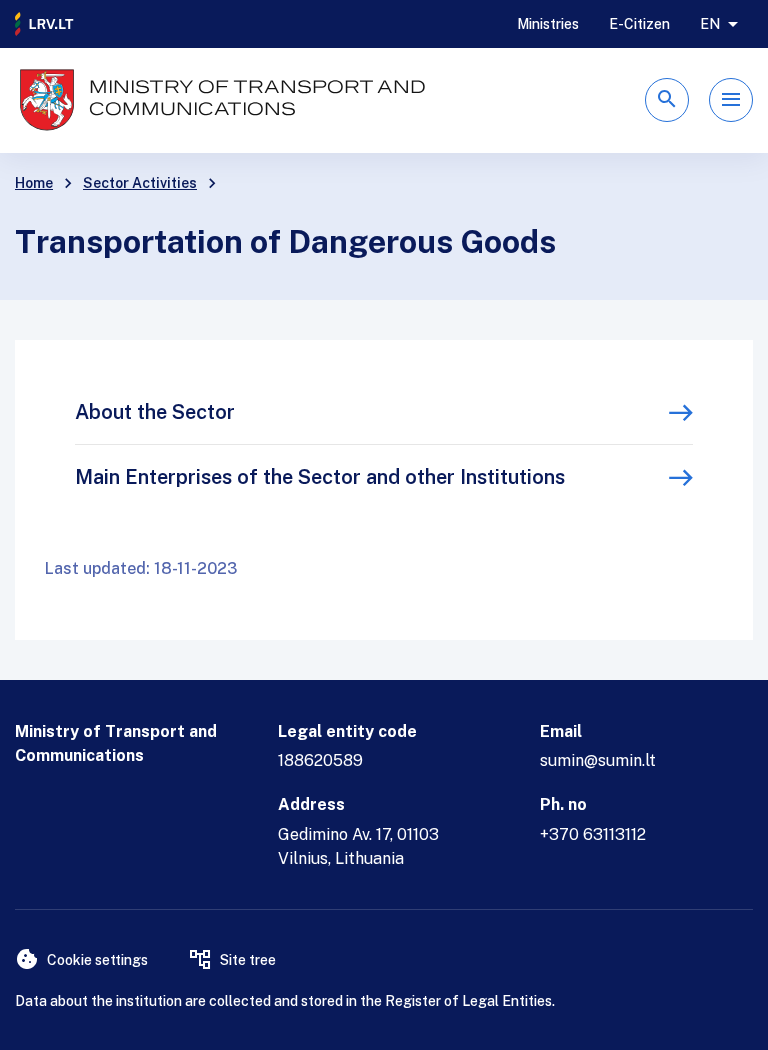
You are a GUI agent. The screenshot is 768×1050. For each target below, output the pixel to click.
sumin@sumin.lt (598, 760)
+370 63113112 (593, 834)
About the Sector (155, 412)
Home (34, 183)
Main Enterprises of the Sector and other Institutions (320, 477)
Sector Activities (140, 183)
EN (710, 24)
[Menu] (731, 100)
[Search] (667, 100)
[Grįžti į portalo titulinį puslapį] (45, 24)
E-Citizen (639, 24)
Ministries (548, 24)
